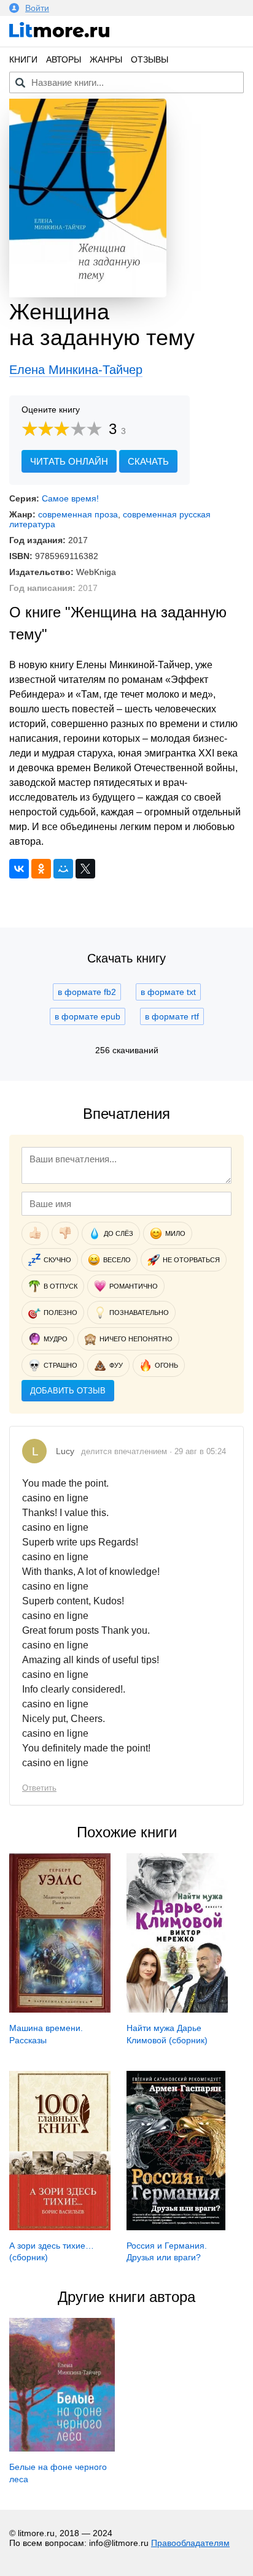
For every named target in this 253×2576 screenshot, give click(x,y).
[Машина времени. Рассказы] (60, 2010)
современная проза (78, 514)
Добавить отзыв (68, 1391)
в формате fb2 (87, 992)
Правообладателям (190, 2543)
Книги (23, 59)
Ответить (39, 1788)
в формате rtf (172, 1016)
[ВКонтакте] (19, 869)
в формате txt (168, 992)
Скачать (148, 461)
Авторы (64, 59)
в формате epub (88, 1016)
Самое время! (70, 498)
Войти (37, 8)
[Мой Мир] (63, 869)
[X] (85, 869)
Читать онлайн (69, 461)
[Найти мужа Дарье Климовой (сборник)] (177, 2010)
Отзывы (150, 59)
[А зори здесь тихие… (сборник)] (60, 2227)
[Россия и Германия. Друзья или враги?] (176, 2227)
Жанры (106, 59)
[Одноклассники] (41, 869)
